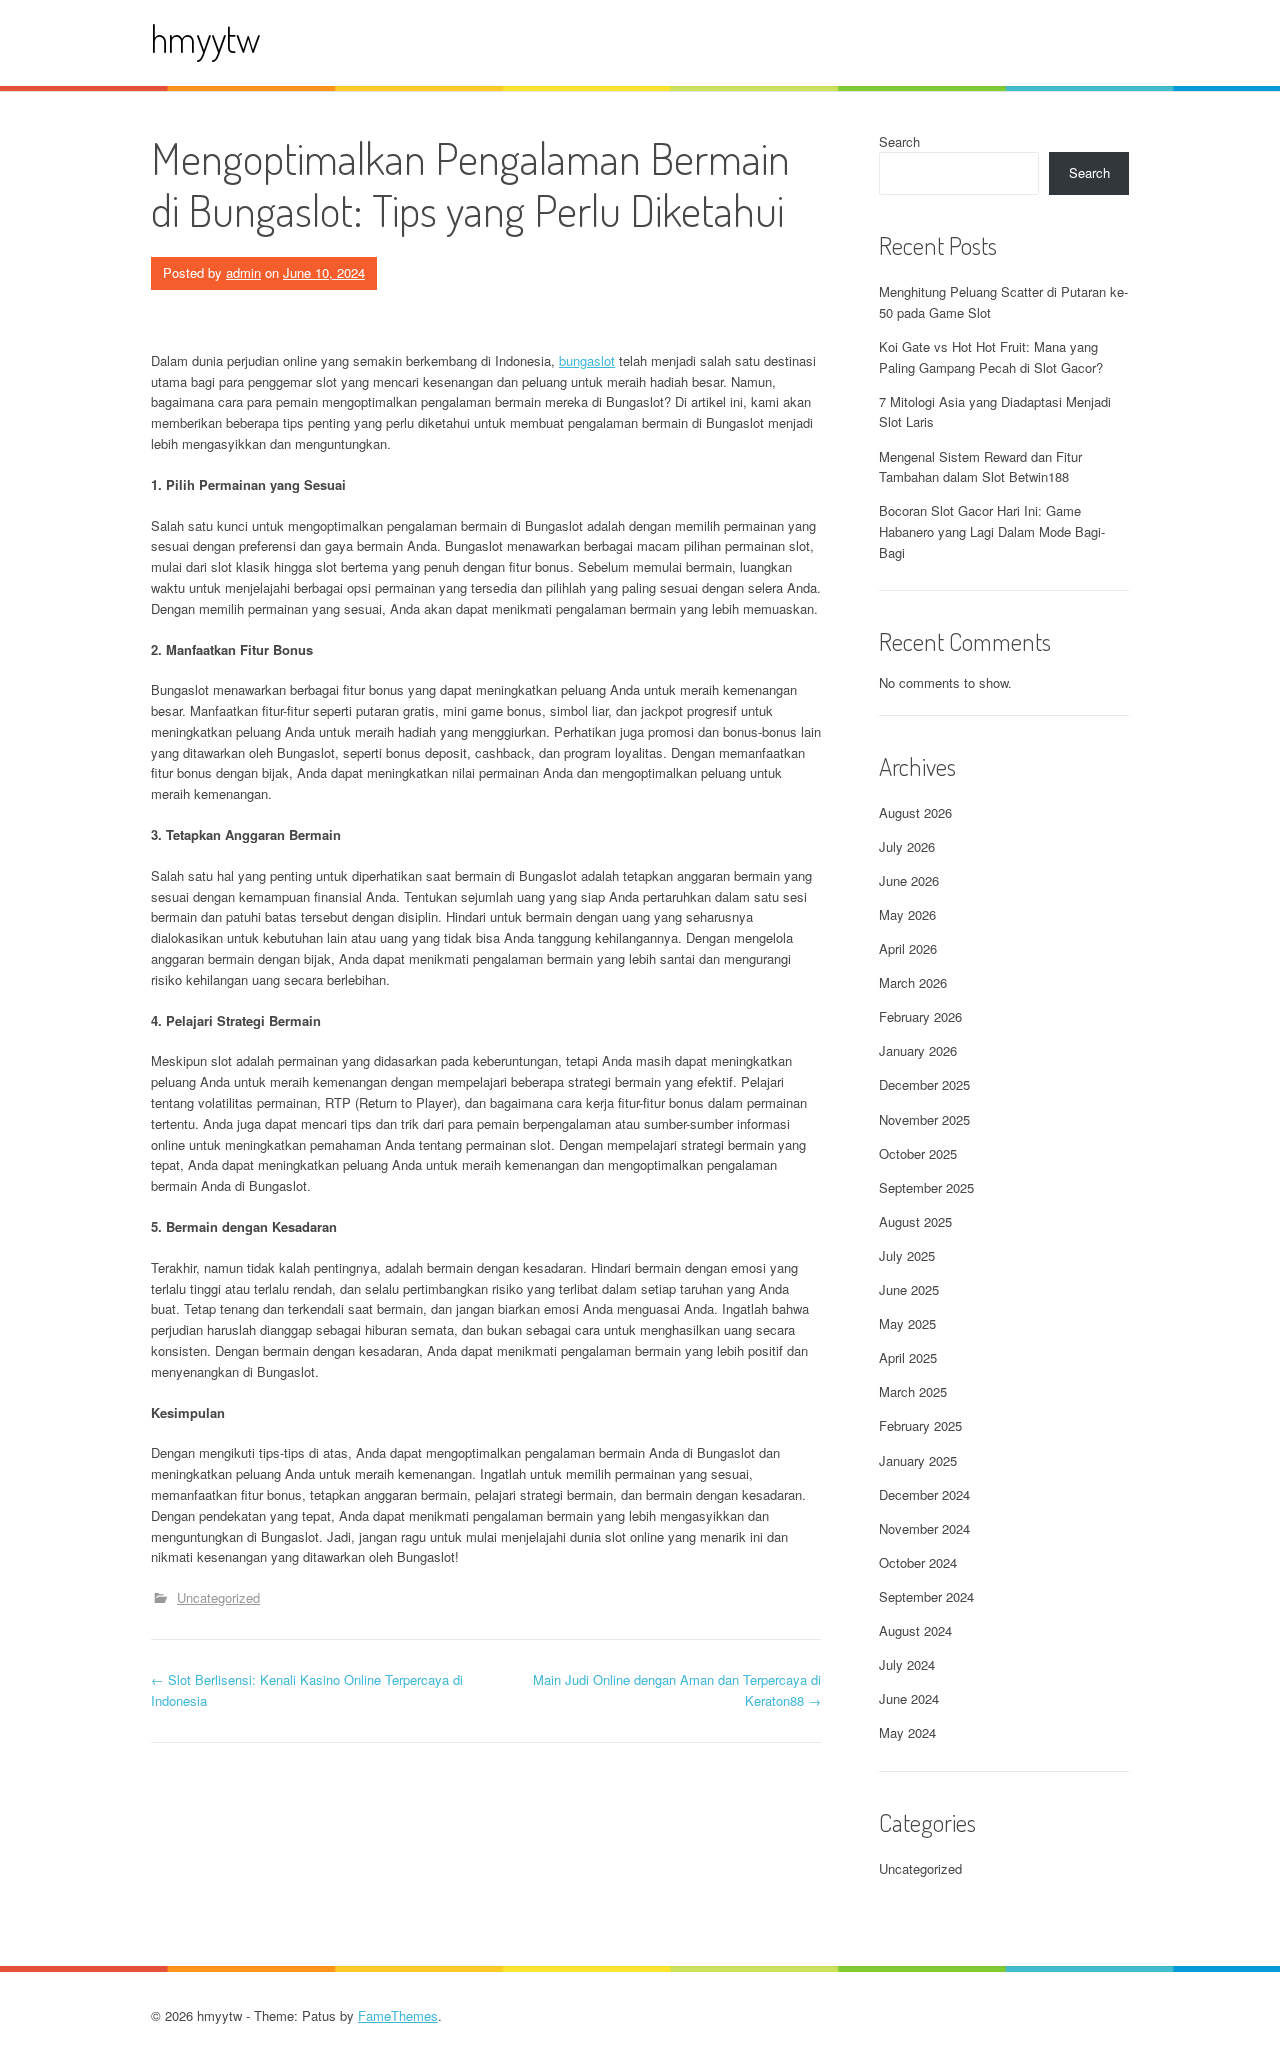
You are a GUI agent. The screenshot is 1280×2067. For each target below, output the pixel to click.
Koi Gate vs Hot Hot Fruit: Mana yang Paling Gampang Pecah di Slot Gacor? (991, 357)
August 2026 (915, 812)
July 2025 (907, 1255)
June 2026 (909, 880)
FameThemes (398, 2015)
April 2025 (908, 1357)
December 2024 (924, 1494)
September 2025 (926, 1187)
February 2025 (920, 1425)
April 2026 (908, 948)
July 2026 (907, 846)
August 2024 (915, 1630)
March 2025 (913, 1391)
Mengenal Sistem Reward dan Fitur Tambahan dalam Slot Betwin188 (980, 467)
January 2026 (918, 1050)
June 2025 (909, 1289)
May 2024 (907, 1732)
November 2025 (924, 1119)
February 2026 (920, 1016)
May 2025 (907, 1323)
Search (899, 141)
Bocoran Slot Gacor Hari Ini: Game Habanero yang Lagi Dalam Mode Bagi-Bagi (992, 531)
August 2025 (915, 1221)
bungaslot (587, 360)
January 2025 (918, 1460)
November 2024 (924, 1528)
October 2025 (918, 1153)
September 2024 (926, 1596)
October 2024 (918, 1562)
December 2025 (924, 1084)
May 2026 (907, 914)
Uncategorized (218, 1597)
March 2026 (913, 982)
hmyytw (205, 38)
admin (243, 272)
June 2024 (909, 1698)
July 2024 (907, 1664)
